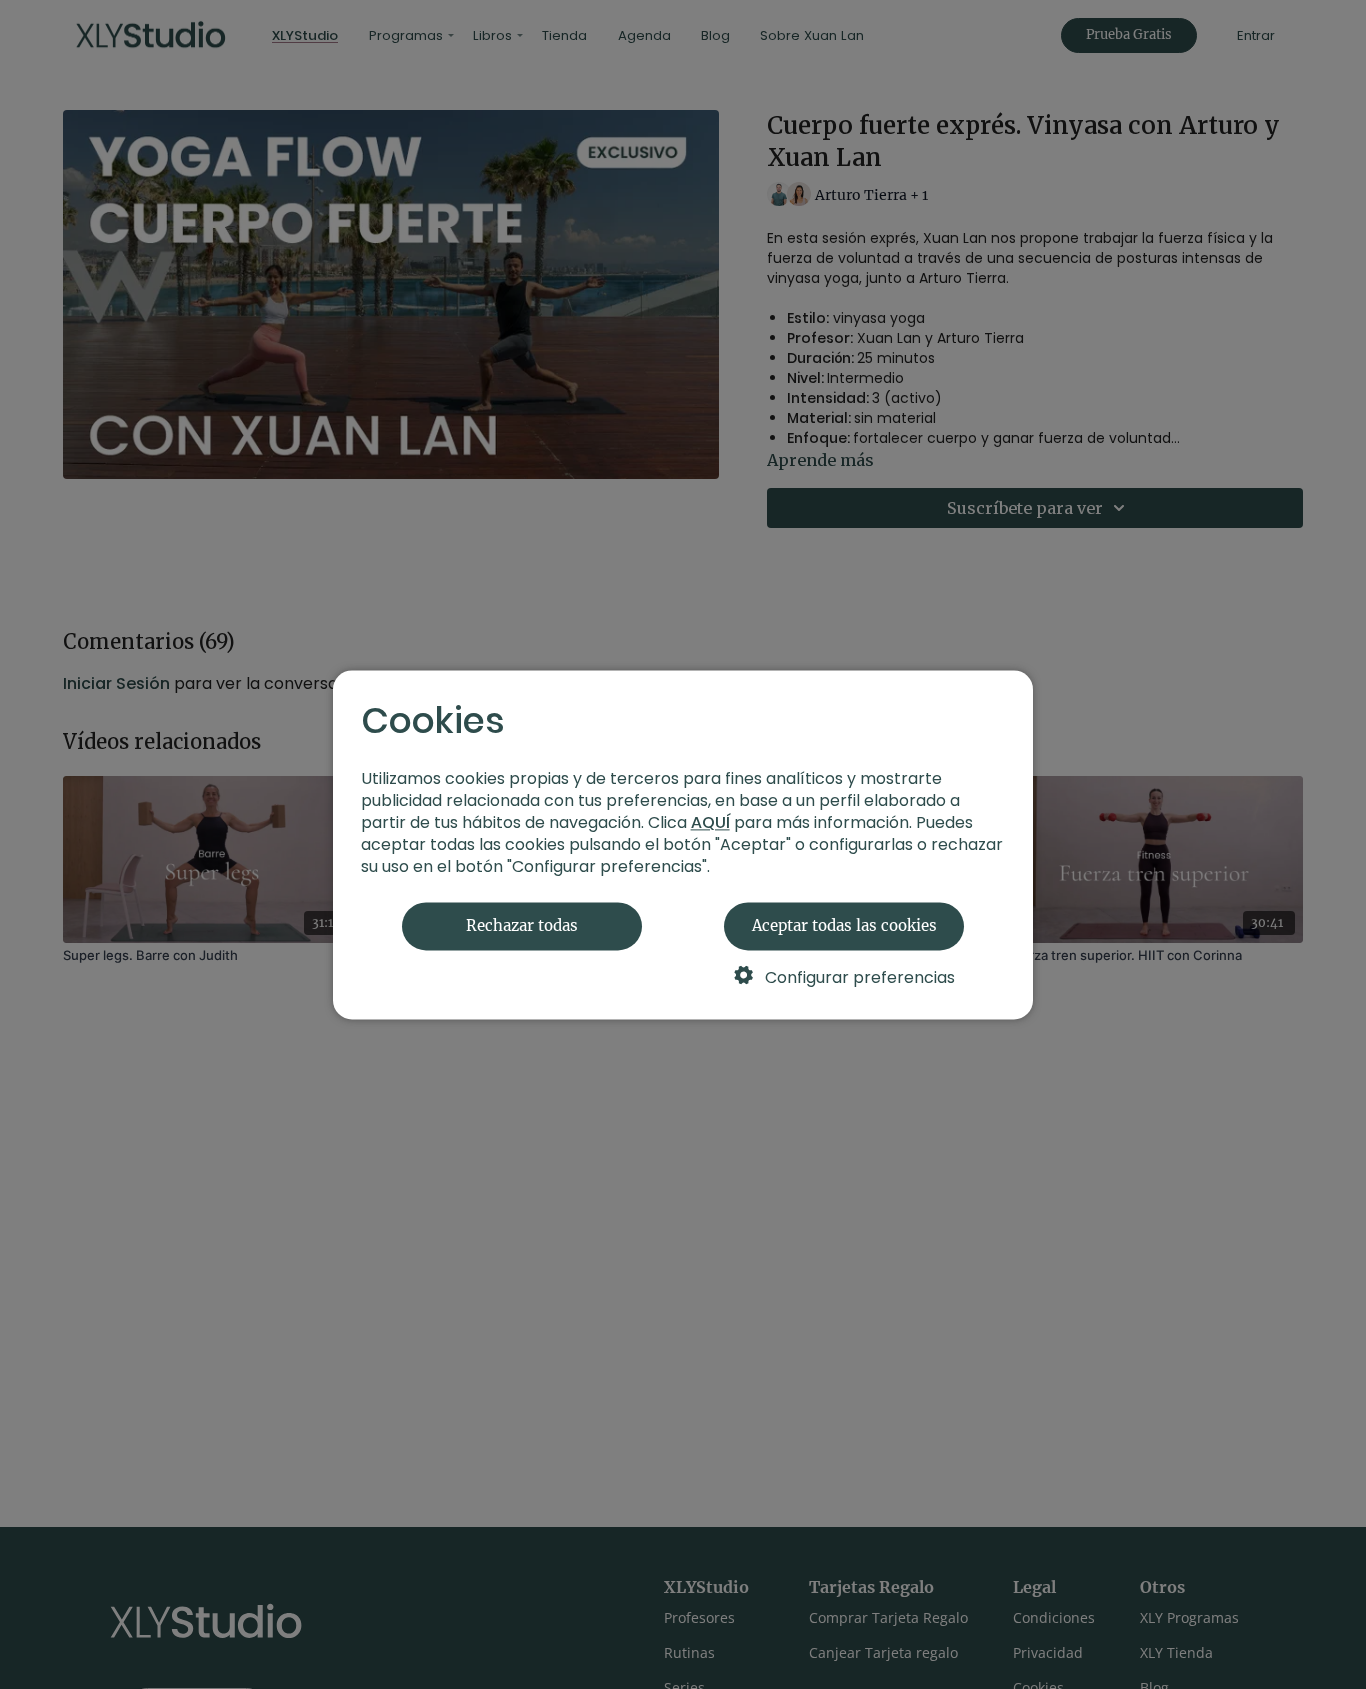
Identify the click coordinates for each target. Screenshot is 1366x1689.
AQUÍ (710, 822)
